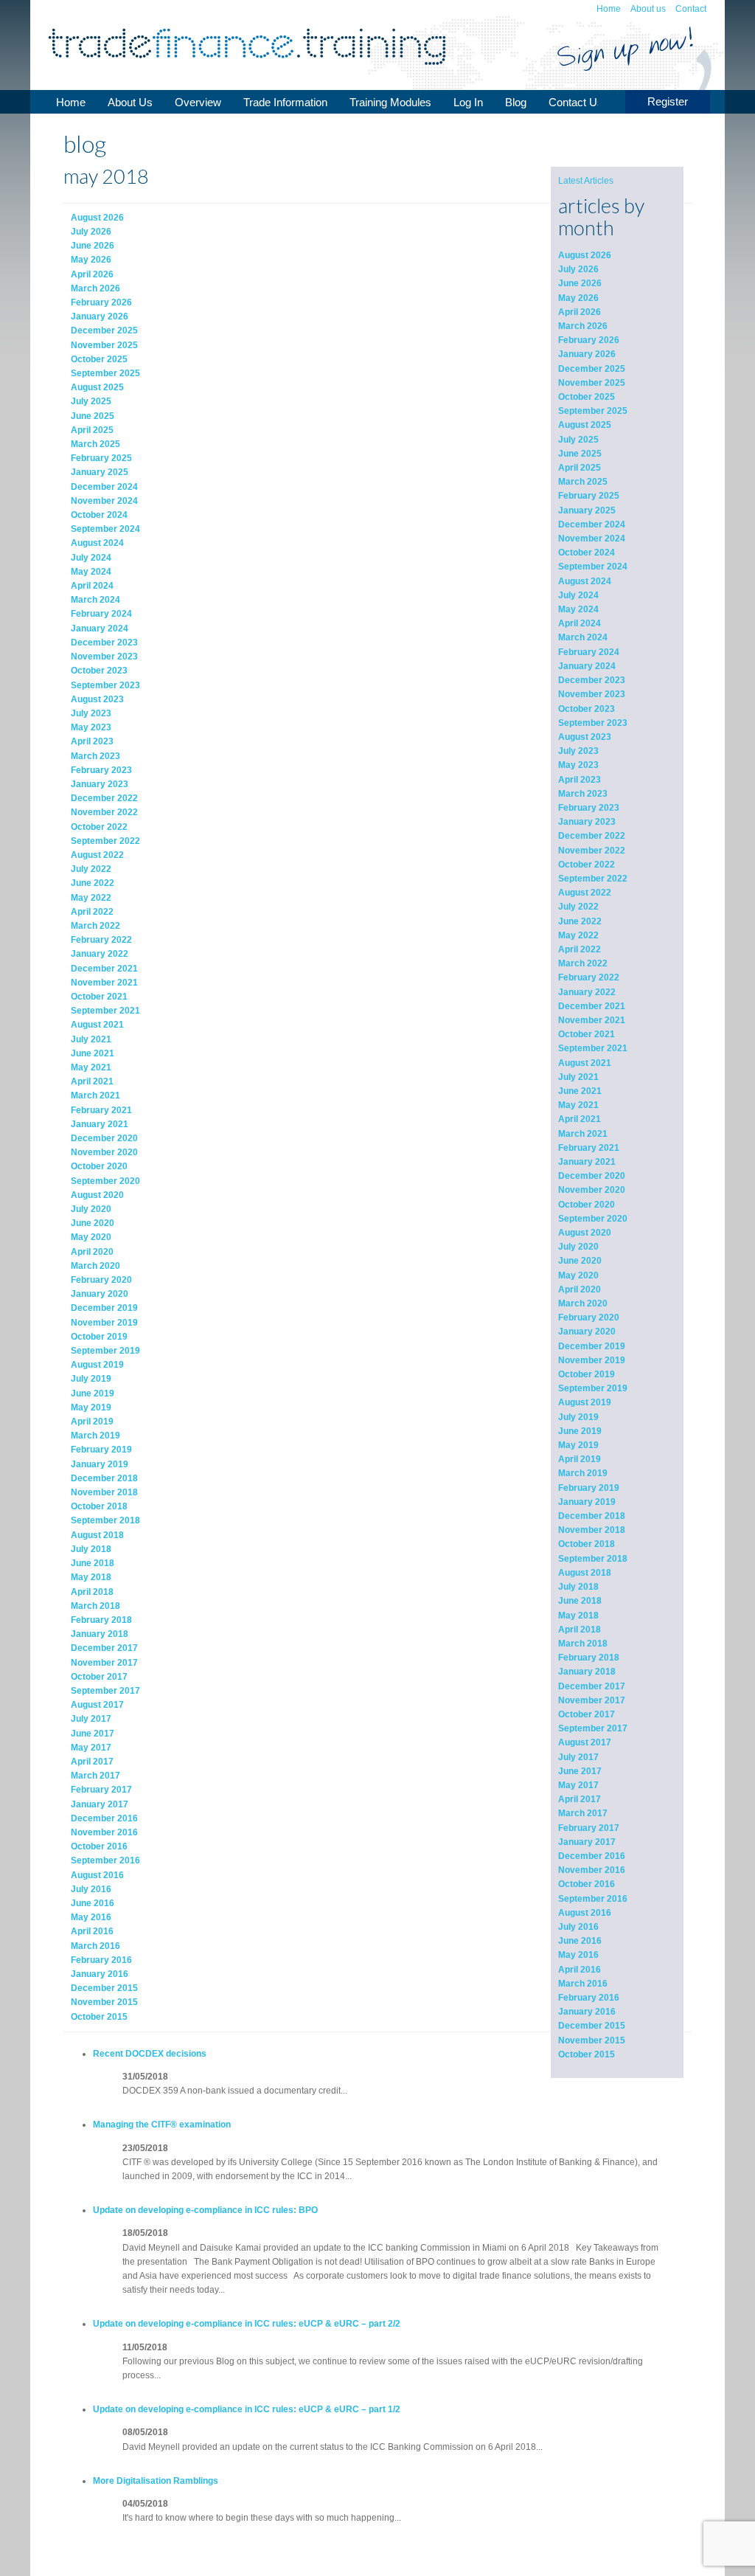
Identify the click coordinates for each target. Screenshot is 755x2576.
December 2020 (592, 1176)
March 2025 (583, 482)
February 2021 (589, 1148)
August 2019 (585, 1402)
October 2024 (587, 553)
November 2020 (592, 1190)
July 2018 (578, 1587)
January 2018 (587, 1672)
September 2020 (593, 1219)
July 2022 (578, 907)
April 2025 (580, 468)
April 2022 (580, 949)
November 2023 (592, 694)
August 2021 (585, 1063)
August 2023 (585, 737)
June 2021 (580, 1091)
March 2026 (583, 326)
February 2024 (589, 652)
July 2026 (578, 269)
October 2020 (587, 1205)
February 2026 (589, 340)
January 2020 (587, 1332)
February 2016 (589, 1998)
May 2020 (578, 1275)
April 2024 (580, 623)
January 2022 (587, 992)
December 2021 (592, 1006)
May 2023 (578, 765)
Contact (691, 9)
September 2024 (593, 567)
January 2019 (587, 1502)
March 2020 (583, 1303)
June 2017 (580, 1771)
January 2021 (587, 1162)
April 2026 (580, 312)
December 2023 (592, 680)
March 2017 (583, 1813)
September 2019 (593, 1388)
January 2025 (587, 510)
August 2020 (585, 1233)
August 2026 (585, 255)
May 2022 (578, 935)
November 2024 (592, 539)
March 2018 (583, 1644)
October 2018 (587, 1544)
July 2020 (578, 1247)
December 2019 (592, 1346)
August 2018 (585, 1573)
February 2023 (589, 808)
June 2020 (580, 1261)
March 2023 (583, 794)
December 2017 (592, 1686)
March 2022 (583, 963)
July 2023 (578, 751)
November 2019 (592, 1360)
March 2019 (583, 1473)
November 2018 (592, 1530)
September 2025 (593, 411)
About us (648, 9)
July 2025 (578, 440)
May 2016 (578, 1955)
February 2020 (589, 1318)
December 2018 (592, 1516)
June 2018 (580, 1601)
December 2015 (592, 2026)
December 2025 (592, 369)
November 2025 (592, 383)
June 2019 (580, 1431)
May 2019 (578, 1445)
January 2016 (587, 2012)
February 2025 (589, 496)
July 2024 (578, 595)
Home (609, 9)
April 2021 (580, 1119)
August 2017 (585, 1742)
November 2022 (592, 851)
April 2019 (580, 1459)
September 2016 (593, 1899)
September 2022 (593, 879)
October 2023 (587, 709)
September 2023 (593, 723)
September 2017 (593, 1728)
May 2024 (578, 609)
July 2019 (578, 1417)
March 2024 (583, 637)
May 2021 (578, 1105)
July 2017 (578, 1757)
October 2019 (587, 1374)
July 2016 (578, 1927)
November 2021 (592, 1020)
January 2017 (587, 1842)
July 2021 (578, 1077)
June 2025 (580, 454)
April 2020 (580, 1289)
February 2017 (589, 1828)
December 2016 (592, 1856)
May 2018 (578, 1616)
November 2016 (592, 1870)
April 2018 (580, 1630)
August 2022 (585, 893)
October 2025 (587, 397)
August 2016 (585, 1913)
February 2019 (589, 1488)
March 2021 (583, 1134)
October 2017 (587, 1714)
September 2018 (593, 1559)
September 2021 (593, 1048)
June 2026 (580, 283)
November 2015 (592, 2040)
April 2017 (580, 1799)
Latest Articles (586, 181)
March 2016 (583, 1984)
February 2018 (589, 1658)
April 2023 (580, 780)
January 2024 (587, 666)
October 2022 (587, 865)
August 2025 (585, 425)
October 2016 (587, 1884)
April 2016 (580, 1970)
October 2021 (587, 1034)
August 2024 (585, 581)
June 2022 (580, 921)
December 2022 (592, 836)
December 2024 (592, 524)
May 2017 (578, 1785)
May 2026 (578, 298)
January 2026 (587, 354)
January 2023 (587, 822)
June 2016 (580, 1941)
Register (668, 101)
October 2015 (587, 2054)
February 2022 (589, 977)
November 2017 (592, 1700)
